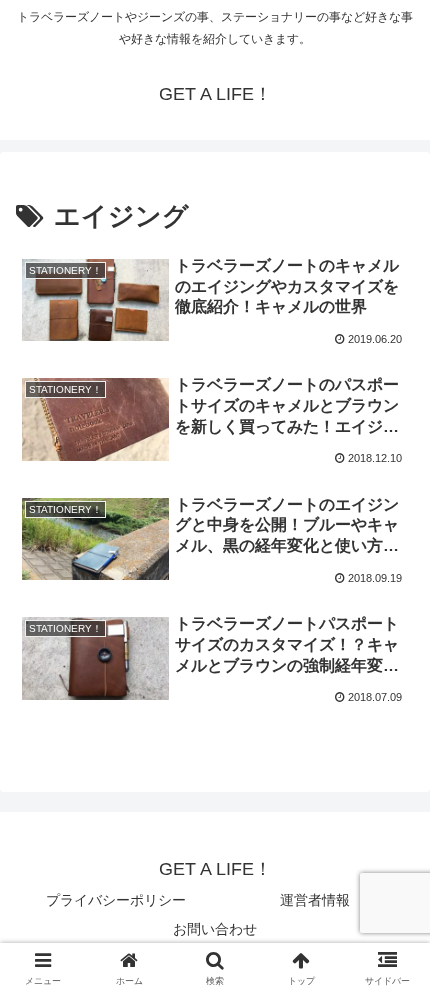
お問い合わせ (215, 929)
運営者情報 (315, 900)
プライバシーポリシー (116, 900)
